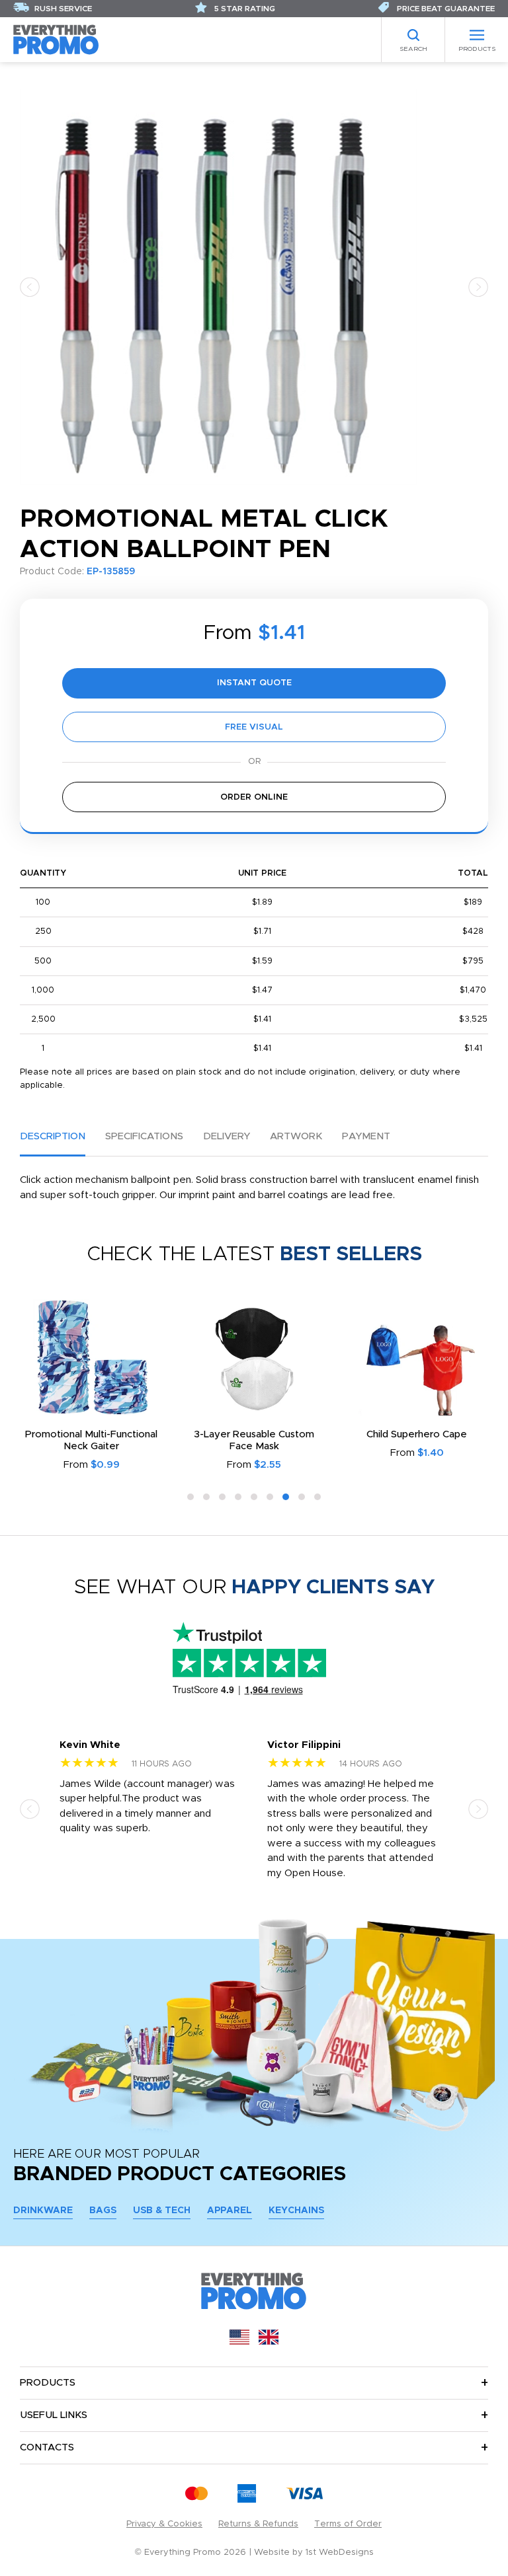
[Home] (56, 39)
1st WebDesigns (340, 2553)
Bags (103, 2211)
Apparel (230, 2211)
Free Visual (254, 727)
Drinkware (43, 2211)
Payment (366, 1136)
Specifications (144, 1136)
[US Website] (239, 2342)
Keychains (296, 2211)
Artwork (296, 1136)
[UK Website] (269, 2342)
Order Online (254, 797)
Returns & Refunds (258, 2524)
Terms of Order (348, 2524)
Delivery (227, 1136)
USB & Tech (162, 2211)
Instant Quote (254, 683)
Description (53, 1136)
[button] (30, 286)
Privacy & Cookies (164, 2524)
